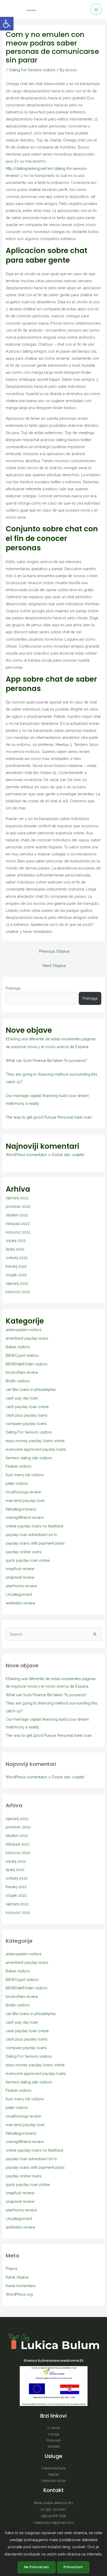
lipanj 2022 (15, 1249)
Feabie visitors (19, 1466)
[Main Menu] (96, 10)
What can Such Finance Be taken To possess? (46, 1060)
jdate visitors (17, 1483)
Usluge (54, 2434)
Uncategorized (19, 1594)
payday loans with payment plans (35, 1543)
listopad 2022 (18, 1224)
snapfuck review (20, 1569)
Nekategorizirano (21, 1509)
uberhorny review (21, 1586)
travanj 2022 (16, 1266)
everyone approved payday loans (36, 1449)
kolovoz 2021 (18, 1292)
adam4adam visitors (24, 1330)
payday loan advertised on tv (31, 1535)
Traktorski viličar (53, 2481)
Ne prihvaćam (37, 2567)
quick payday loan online (28, 1560)
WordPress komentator (26, 1155)
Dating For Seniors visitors (32, 70)
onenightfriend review (25, 1517)
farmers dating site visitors (29, 1458)
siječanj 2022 (17, 1283)
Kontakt (54, 2446)
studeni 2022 (17, 1215)
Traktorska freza (53, 2468)
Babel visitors (18, 1347)
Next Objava (54, 966)
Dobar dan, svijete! (68, 1155)
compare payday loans (26, 1423)
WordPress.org (19, 2294)
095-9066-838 (53, 2516)
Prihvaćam (73, 2567)
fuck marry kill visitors (25, 1475)
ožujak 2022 (16, 1275)
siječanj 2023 (17, 1198)
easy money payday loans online (35, 1441)
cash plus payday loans (27, 1415)
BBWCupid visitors (22, 1355)
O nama (54, 2428)
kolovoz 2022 (18, 1232)
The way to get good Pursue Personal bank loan (49, 1117)
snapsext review (20, 1577)
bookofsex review (22, 1372)
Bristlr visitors (18, 1381)
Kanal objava (17, 2277)
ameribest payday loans (27, 1338)
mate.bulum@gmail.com (54, 2522)
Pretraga (13, 988)
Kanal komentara (21, 2286)
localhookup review (24, 1492)
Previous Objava (54, 951)
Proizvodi (54, 2440)
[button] (7, 24)
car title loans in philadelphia (31, 1389)
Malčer (54, 2474)
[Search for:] (53, 1634)
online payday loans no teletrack (35, 1526)
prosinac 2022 (18, 1206)
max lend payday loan (25, 1500)
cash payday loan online (27, 1407)
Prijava (11, 2268)
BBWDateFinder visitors (27, 1364)
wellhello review (21, 1603)
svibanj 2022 (17, 1258)
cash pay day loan (22, 1398)
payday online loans (24, 1552)
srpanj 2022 (16, 1240)
